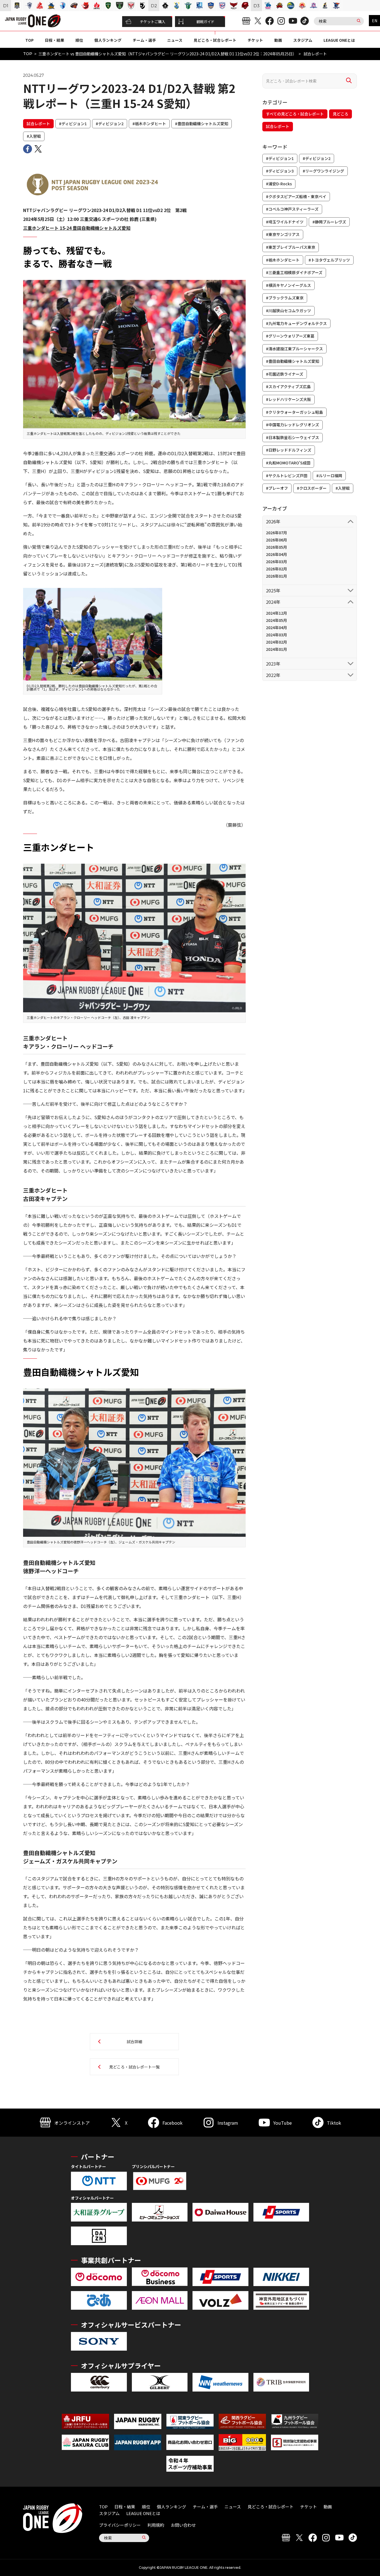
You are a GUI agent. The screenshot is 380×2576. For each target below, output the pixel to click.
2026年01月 (277, 576)
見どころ (340, 114)
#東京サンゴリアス (283, 234)
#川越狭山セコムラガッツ (288, 311)
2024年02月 (277, 642)
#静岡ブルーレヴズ (329, 222)
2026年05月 (277, 547)
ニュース (175, 40)
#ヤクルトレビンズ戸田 (287, 476)
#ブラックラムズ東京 (285, 298)
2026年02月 (277, 569)
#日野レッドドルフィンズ (289, 450)
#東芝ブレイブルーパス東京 (291, 247)
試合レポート (38, 124)
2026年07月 (277, 533)
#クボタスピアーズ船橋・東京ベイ (296, 196)
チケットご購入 (153, 22)
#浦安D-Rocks (279, 184)
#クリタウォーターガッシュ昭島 (294, 412)
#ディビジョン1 (73, 124)
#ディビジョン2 (110, 124)
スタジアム (303, 40)
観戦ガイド (205, 22)
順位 (79, 40)
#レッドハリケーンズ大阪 (288, 399)
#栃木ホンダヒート (149, 124)
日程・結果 (55, 40)
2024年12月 (277, 613)
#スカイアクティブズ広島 (288, 386)
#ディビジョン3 (280, 171)
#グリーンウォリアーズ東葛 (290, 336)
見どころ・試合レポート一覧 (134, 2067)
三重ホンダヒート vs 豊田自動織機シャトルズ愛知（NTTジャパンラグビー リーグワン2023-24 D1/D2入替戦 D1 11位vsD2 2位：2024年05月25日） (167, 54)
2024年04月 (277, 627)
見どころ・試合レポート (215, 40)
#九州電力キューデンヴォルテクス (296, 323)
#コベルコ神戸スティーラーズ (292, 209)
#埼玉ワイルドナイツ (285, 222)
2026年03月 (277, 562)
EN (375, 21)
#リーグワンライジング (323, 171)
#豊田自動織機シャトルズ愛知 (202, 124)
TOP (29, 40)
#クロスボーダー (312, 488)
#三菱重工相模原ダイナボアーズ (294, 272)
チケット (255, 40)
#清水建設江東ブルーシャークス (294, 349)
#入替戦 (34, 136)
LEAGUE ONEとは (339, 40)
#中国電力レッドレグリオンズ (293, 425)
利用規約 (156, 2525)
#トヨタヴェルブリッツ (329, 260)
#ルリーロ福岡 (329, 476)
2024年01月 (277, 649)
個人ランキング (108, 40)
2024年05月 (277, 620)
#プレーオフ (277, 488)
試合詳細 (134, 2041)
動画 (278, 40)
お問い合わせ (183, 2525)
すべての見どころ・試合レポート (295, 114)
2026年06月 (277, 540)
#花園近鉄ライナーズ (285, 374)
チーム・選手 (144, 40)
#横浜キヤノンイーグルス (288, 285)
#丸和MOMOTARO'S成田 (288, 463)
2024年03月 (277, 635)
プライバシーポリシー (120, 2525)
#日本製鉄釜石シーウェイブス (293, 437)
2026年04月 (277, 554)
